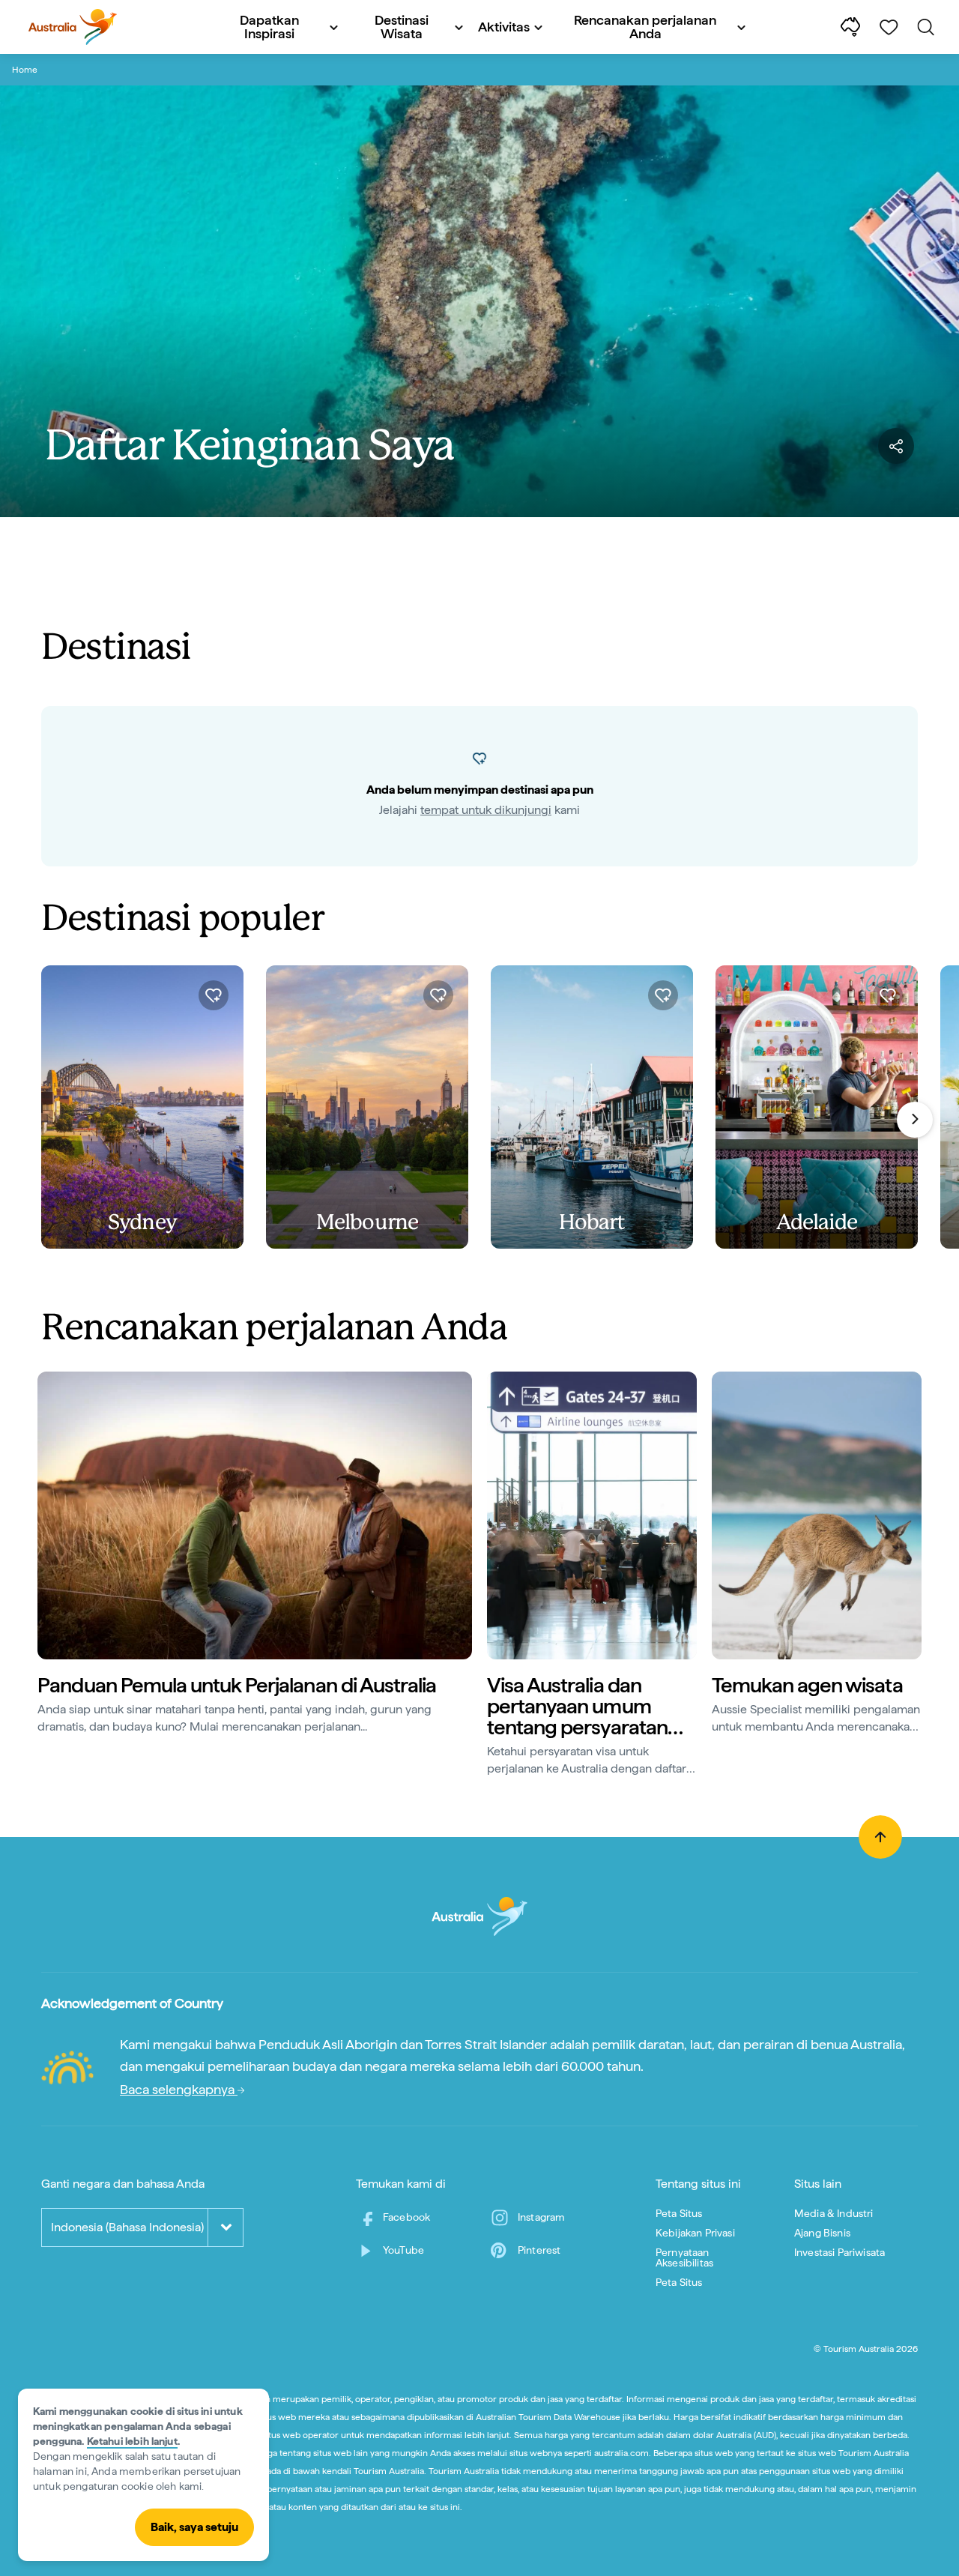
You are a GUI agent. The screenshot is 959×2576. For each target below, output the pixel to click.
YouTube (403, 2250)
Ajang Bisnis (822, 2233)
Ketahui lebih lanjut (132, 2441)
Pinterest (539, 2250)
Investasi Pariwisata (839, 2252)
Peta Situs (679, 2213)
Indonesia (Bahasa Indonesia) (127, 2227)
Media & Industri (834, 2213)
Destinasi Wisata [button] (402, 27)
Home (25, 70)
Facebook (406, 2217)
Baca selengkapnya (179, 2089)
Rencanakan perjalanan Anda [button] (645, 27)
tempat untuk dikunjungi (486, 810)
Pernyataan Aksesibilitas (684, 2257)
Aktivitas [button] (504, 27)
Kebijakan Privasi (695, 2233)
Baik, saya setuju (194, 2527)
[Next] (915, 1120)
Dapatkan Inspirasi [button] (269, 27)
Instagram (541, 2217)
